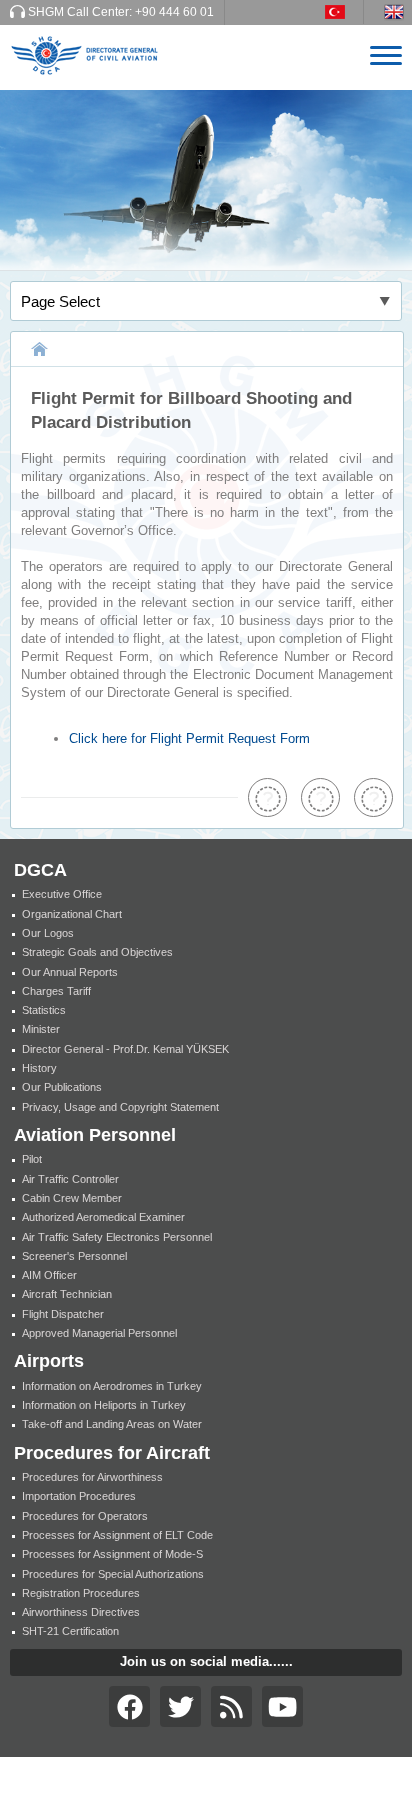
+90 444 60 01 (174, 12)
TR (344, 12)
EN (398, 12)
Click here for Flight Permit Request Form (189, 738)
